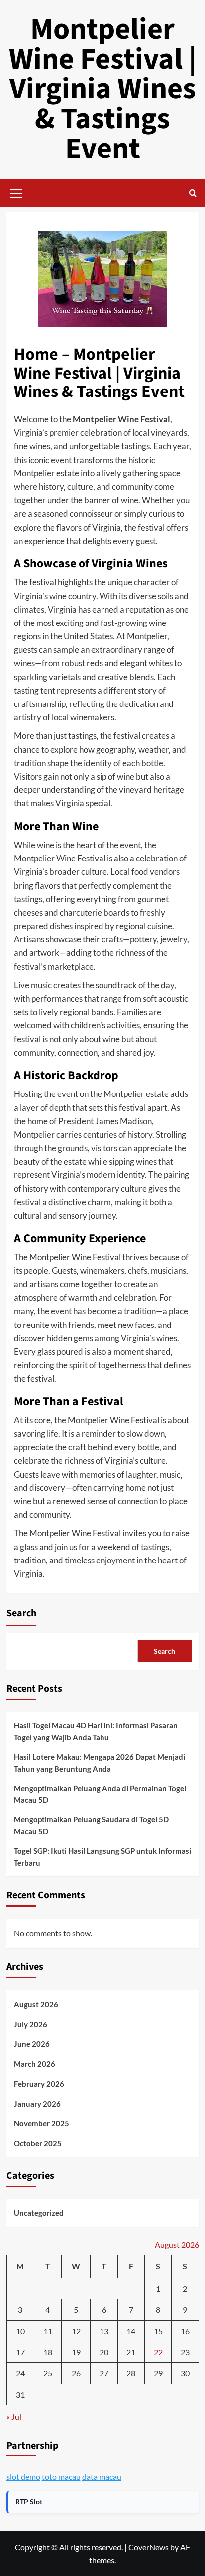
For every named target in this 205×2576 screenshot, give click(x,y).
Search (21, 1613)
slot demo (23, 2476)
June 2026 (32, 2044)
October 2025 (38, 2143)
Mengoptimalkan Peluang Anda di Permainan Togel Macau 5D (100, 1794)
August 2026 (36, 2004)
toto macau (61, 2476)
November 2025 (42, 2123)
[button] (16, 192)
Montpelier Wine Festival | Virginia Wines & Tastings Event (103, 89)
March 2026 (35, 2064)
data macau (102, 2476)
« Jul (14, 2416)
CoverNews (149, 2547)
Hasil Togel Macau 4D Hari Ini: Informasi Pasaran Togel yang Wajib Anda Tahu (96, 1731)
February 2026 (39, 2084)
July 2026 (31, 2024)
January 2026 (37, 2104)
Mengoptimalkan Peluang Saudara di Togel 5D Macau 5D (91, 1825)
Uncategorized (39, 2213)
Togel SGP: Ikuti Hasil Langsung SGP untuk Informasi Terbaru (102, 1857)
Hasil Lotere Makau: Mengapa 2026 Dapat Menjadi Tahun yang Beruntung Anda (100, 1763)
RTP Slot (29, 2502)
